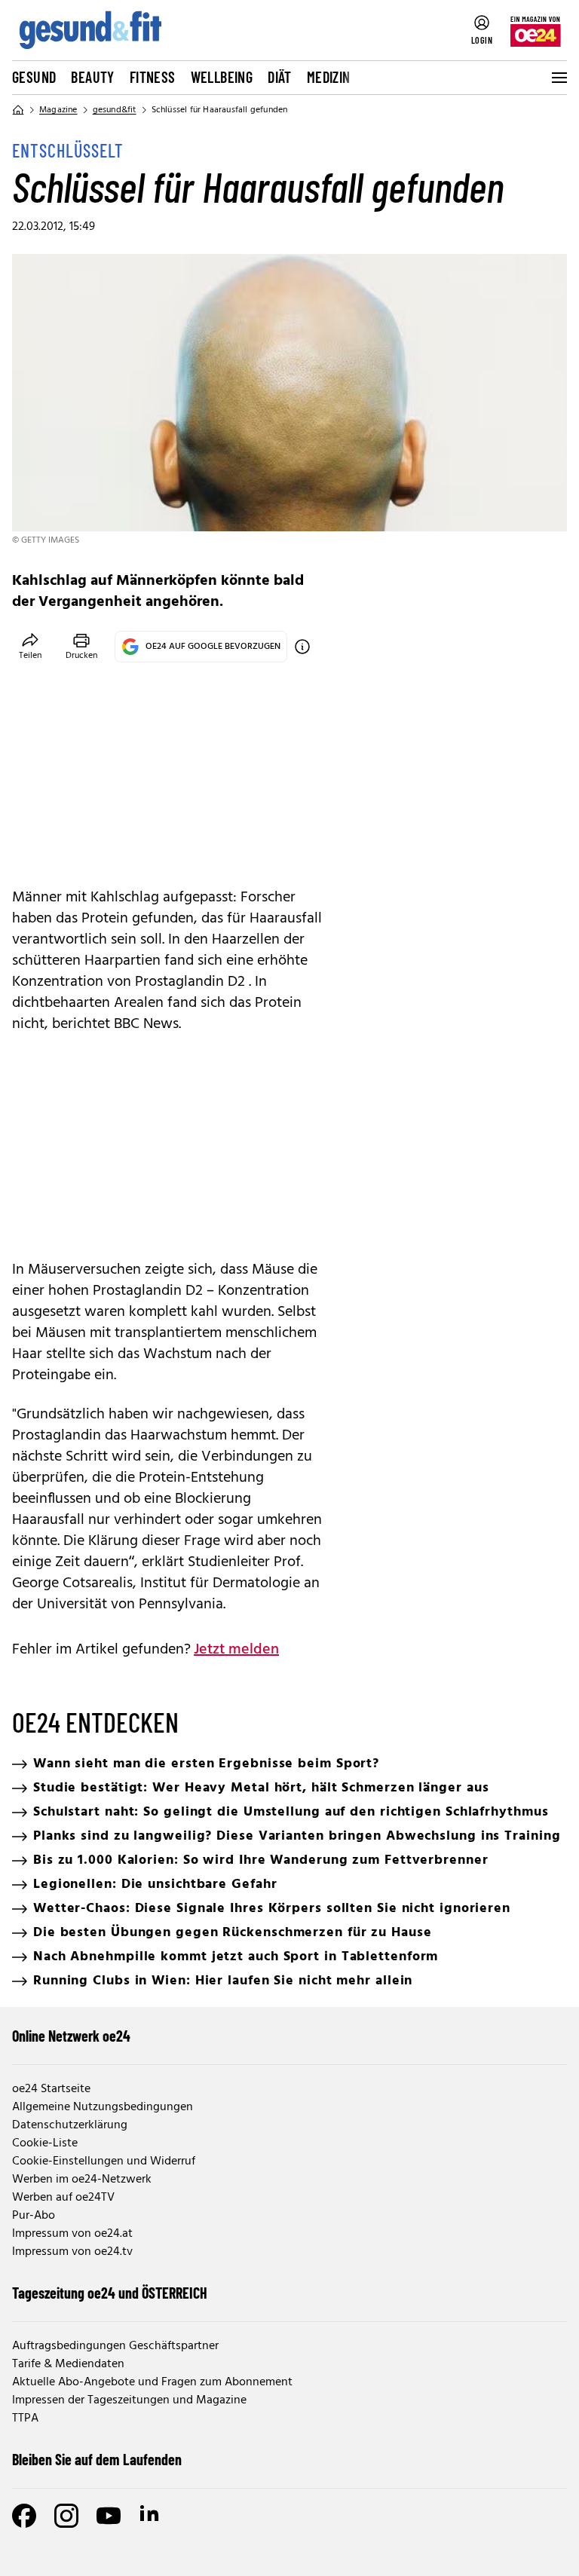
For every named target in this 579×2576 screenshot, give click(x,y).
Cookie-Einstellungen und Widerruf (104, 2161)
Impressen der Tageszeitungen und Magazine (129, 2400)
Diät (280, 77)
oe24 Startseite (51, 2089)
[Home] (18, 110)
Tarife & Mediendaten (68, 2364)
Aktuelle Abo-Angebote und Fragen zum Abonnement (152, 2382)
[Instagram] (66, 2516)
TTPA (25, 2418)
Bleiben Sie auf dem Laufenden (97, 2459)
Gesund (34, 77)
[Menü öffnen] (558, 78)
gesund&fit (115, 110)
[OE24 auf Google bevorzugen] (302, 647)
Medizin (329, 77)
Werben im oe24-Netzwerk (82, 2180)
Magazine (58, 110)
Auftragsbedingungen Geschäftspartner (115, 2346)
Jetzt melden (236, 1650)
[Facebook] (24, 2516)
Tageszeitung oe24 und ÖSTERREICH (110, 2293)
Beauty (92, 77)
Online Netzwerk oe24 (71, 2036)
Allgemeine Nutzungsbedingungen (103, 2107)
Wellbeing (222, 77)
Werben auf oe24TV (63, 2198)
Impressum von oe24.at (72, 2234)
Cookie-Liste (45, 2143)
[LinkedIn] (151, 2516)
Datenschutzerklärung (70, 2125)
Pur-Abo (34, 2216)
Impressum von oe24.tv (72, 2252)
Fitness (153, 77)
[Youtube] (109, 2516)
